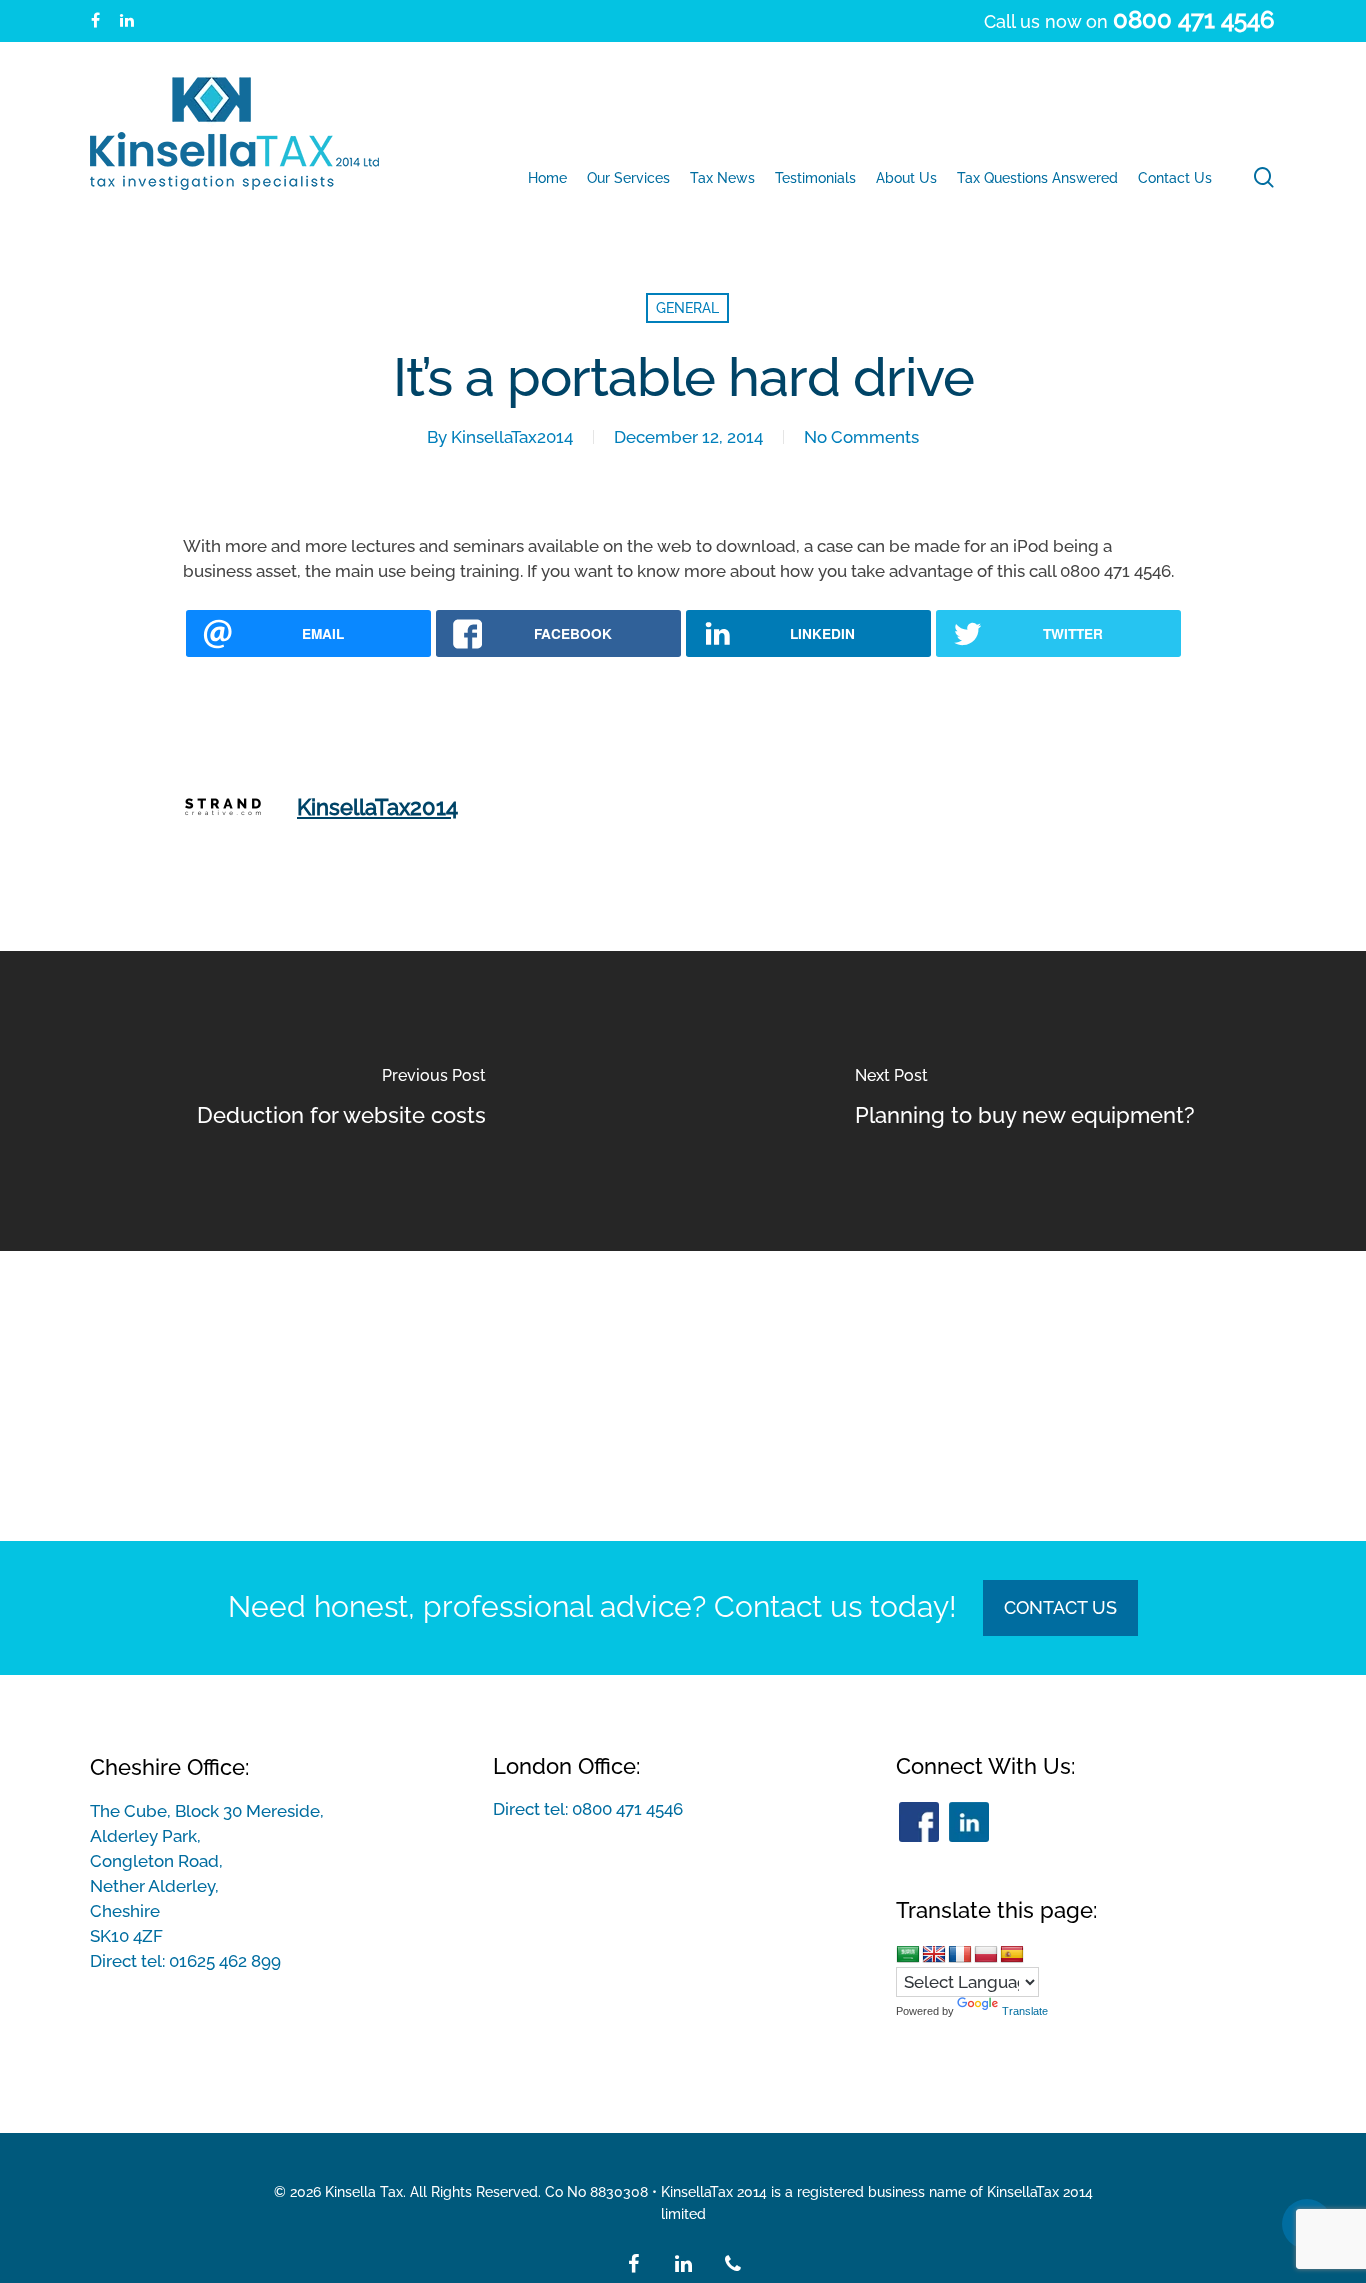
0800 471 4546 (627, 1809)
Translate (1025, 2011)
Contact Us (1060, 1607)
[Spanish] (1012, 1954)
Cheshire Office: (169, 1767)
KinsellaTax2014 (512, 437)
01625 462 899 (225, 1961)
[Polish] (986, 1954)
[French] (960, 1954)
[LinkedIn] (969, 1822)
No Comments (861, 437)
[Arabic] (908, 1954)
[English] (934, 1954)
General (687, 308)
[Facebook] (919, 1822)
